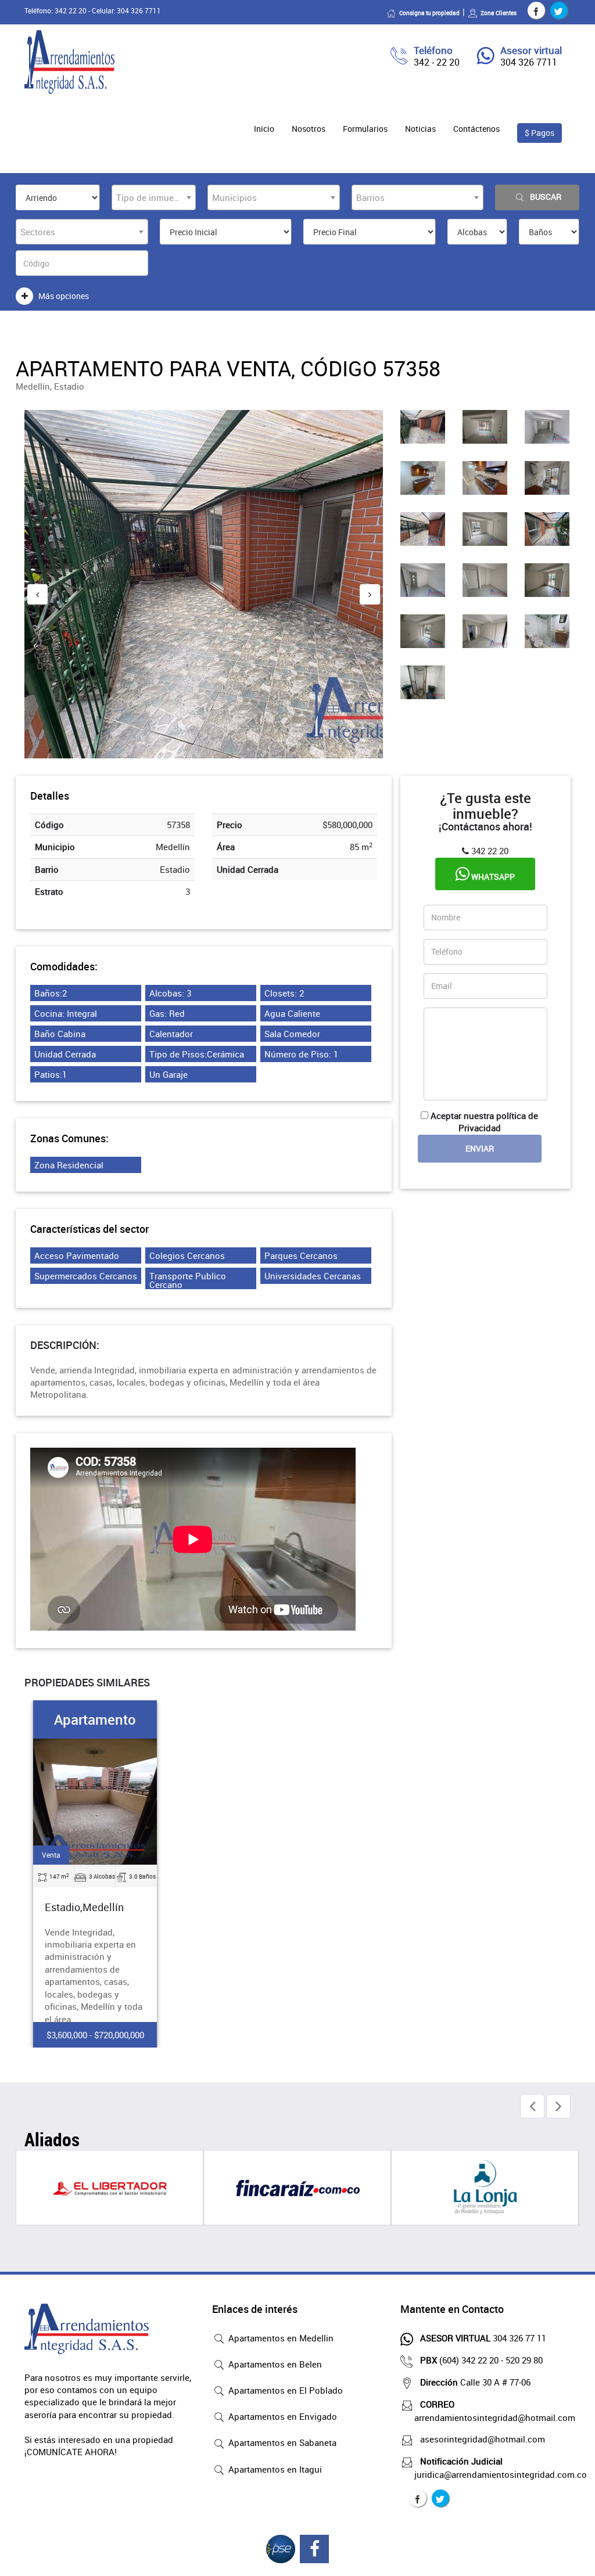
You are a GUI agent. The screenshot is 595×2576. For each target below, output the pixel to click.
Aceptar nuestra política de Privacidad (484, 1122)
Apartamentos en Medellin (280, 2338)
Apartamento (95, 1719)
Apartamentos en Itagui (274, 2469)
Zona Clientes (499, 13)
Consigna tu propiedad (429, 13)
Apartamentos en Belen (274, 2364)
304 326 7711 (529, 62)
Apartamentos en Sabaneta (281, 2442)
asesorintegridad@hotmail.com (483, 2439)
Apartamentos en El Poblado (284, 2390)
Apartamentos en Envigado (282, 2416)
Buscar (546, 197)
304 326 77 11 (483, 2338)
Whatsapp (492, 877)
